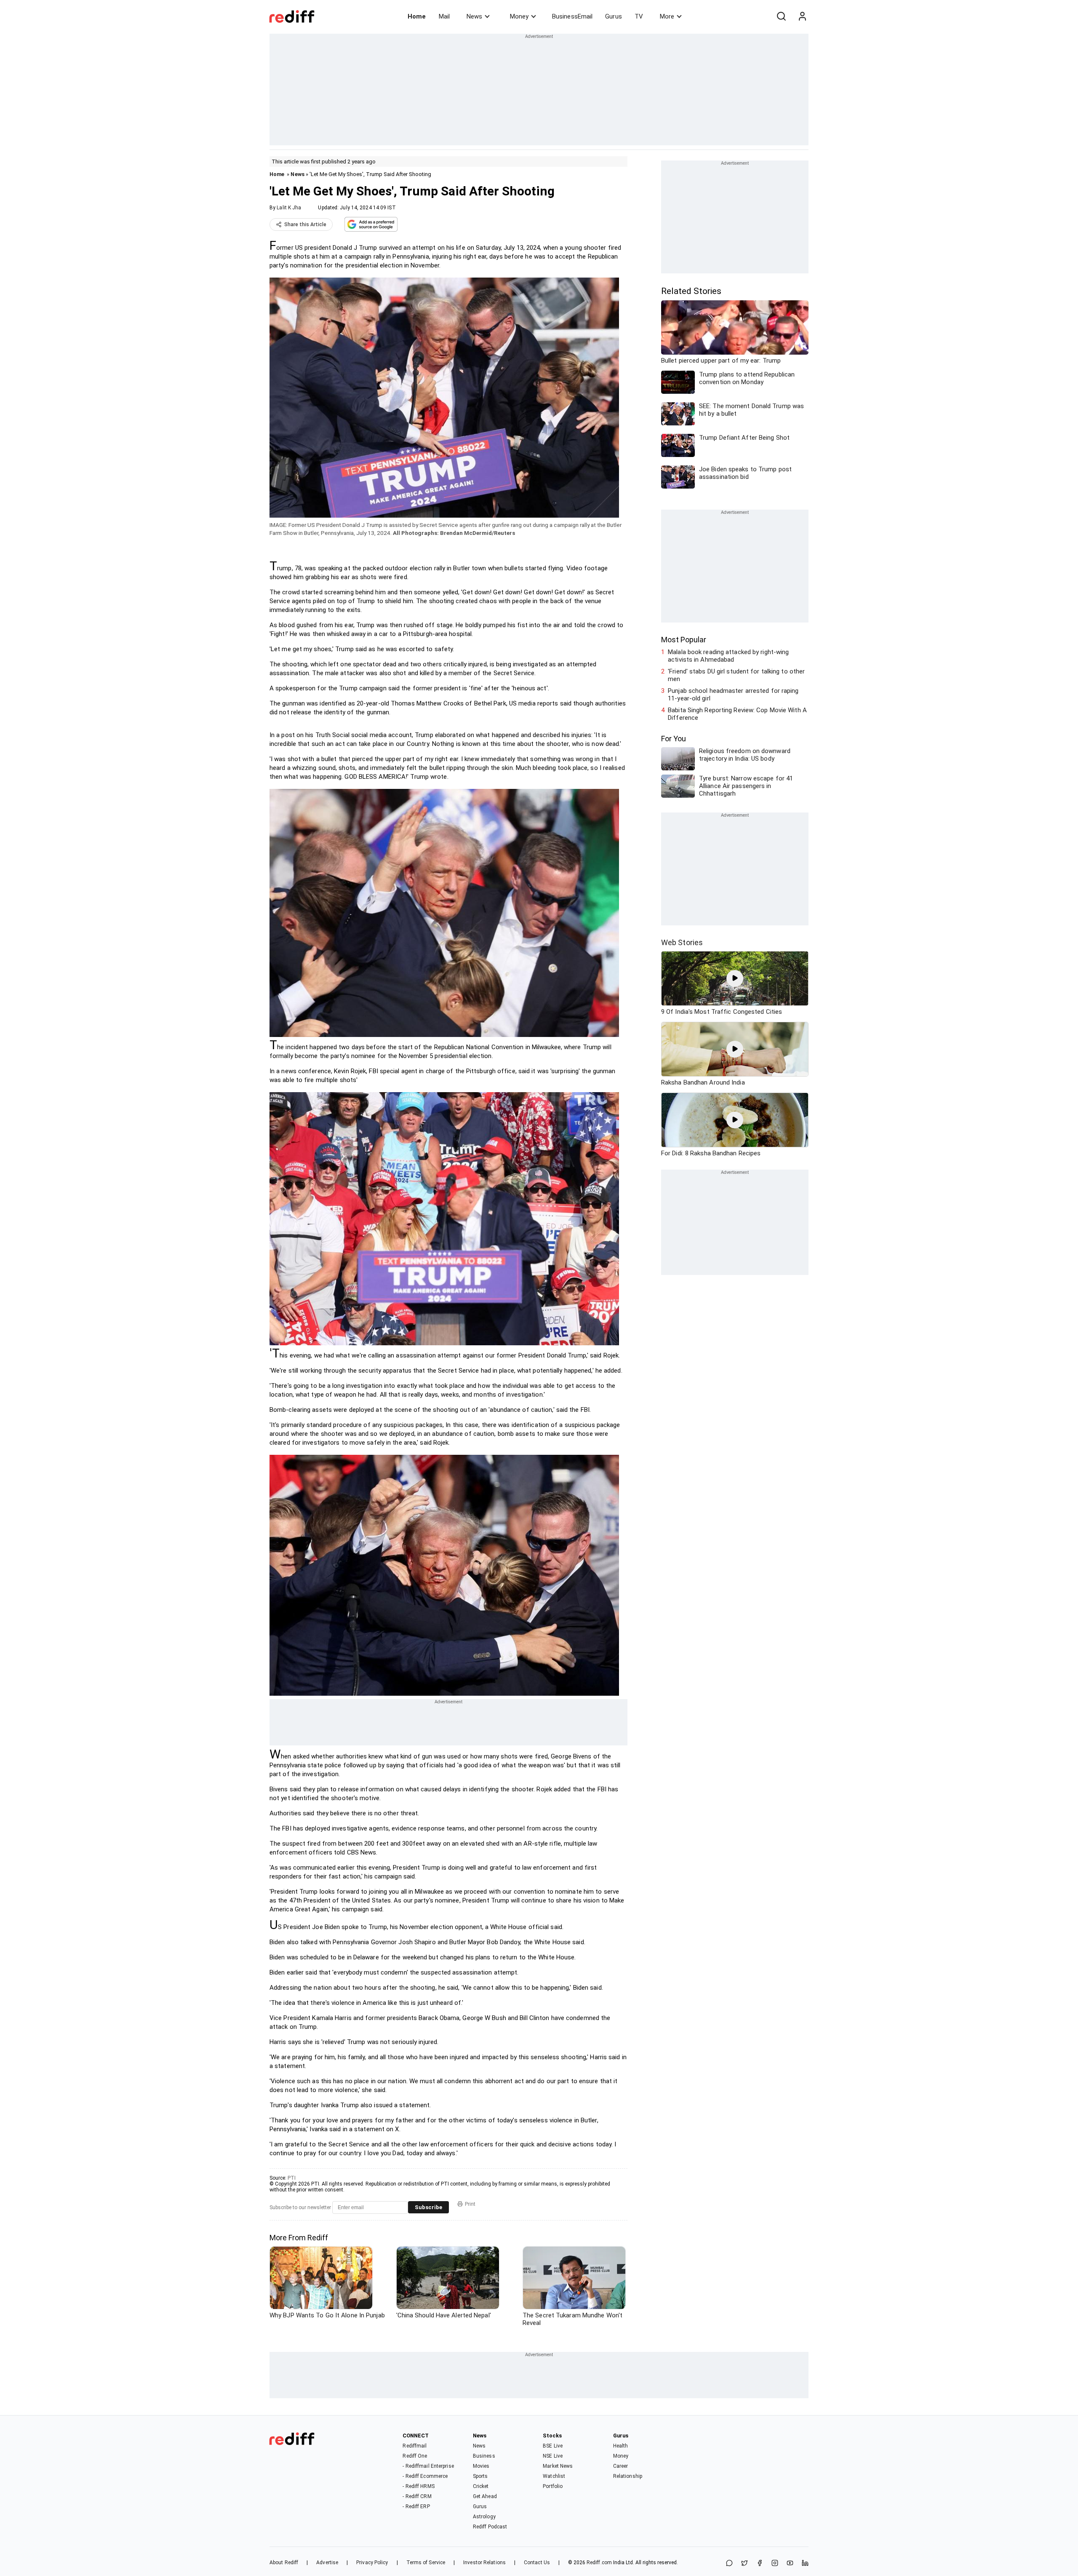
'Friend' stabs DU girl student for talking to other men (736, 675)
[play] (735, 978)
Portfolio (553, 2486)
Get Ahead (485, 2496)
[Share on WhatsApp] (729, 2564)
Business (484, 2456)
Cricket (481, 2486)
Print (470, 2204)
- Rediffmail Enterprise (428, 2466)
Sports (480, 2476)
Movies (481, 2466)
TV (639, 16)
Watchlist (554, 2476)
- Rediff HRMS (418, 2486)
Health (621, 2446)
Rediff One (415, 2456)
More (667, 16)
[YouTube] (790, 2564)
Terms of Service (426, 2563)
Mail (444, 16)
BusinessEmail (572, 16)
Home (417, 16)
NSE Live (553, 2456)
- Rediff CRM (417, 2496)
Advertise (327, 2563)
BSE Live (553, 2446)
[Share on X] (744, 2564)
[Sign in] (802, 16)
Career (621, 2466)
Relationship (628, 2476)
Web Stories (682, 942)
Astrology (484, 2517)
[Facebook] (760, 2564)
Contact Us (537, 2563)
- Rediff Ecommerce (425, 2476)
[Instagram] (775, 2564)
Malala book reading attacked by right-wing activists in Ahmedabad (728, 656)
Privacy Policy (372, 2563)
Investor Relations (484, 2563)
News (474, 16)
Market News (558, 2466)
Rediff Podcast (490, 2527)
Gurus (614, 16)
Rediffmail (415, 2446)
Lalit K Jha (289, 208)
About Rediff (284, 2563)
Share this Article (305, 224)
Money (519, 16)
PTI (292, 2178)
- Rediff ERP (416, 2507)
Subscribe (428, 2207)
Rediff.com (599, 2563)
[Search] (781, 16)
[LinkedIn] (805, 2564)
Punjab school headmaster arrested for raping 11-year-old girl (733, 695)
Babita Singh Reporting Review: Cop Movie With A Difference (737, 714)
